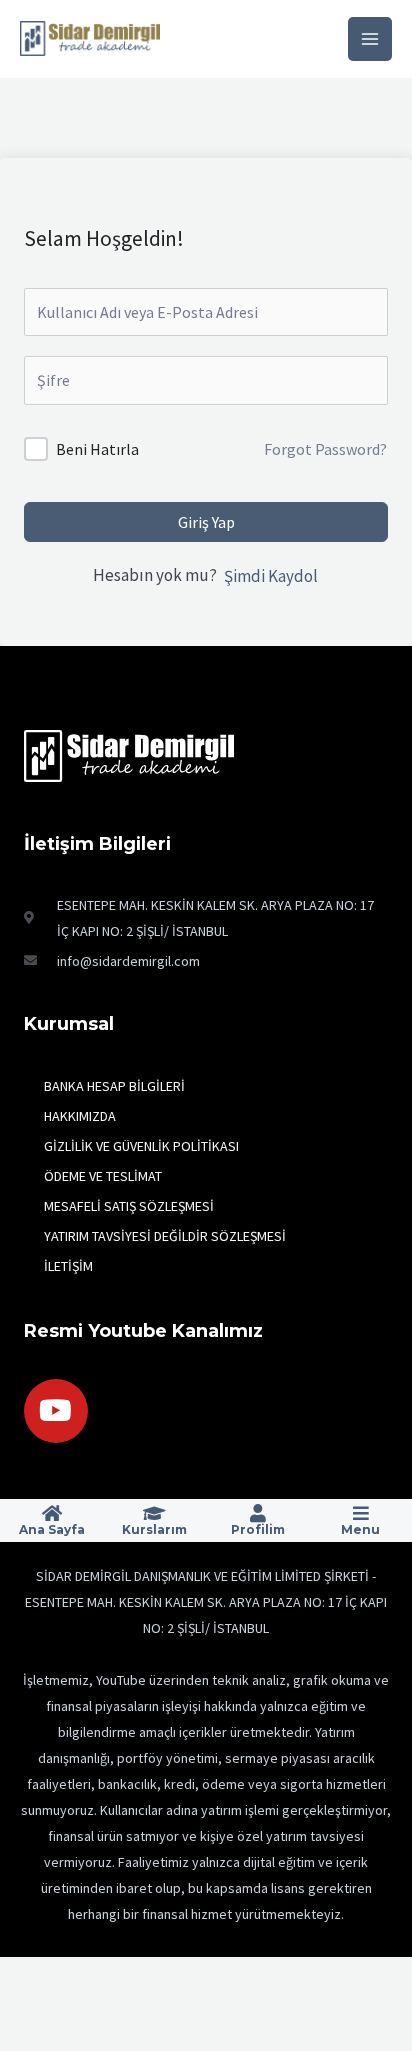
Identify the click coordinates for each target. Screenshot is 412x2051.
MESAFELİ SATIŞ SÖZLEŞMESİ (129, 1206)
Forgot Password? (325, 449)
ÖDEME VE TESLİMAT (103, 1176)
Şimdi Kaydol (271, 576)
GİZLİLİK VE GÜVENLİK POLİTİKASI (141, 1146)
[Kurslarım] (155, 1513)
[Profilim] (258, 1513)
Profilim (258, 1529)
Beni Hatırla (97, 449)
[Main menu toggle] (370, 39)
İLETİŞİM (68, 1266)
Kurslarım (154, 1529)
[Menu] (361, 1513)
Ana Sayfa (52, 1529)
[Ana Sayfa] (52, 1513)
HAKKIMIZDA (80, 1116)
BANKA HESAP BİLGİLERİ (114, 1086)
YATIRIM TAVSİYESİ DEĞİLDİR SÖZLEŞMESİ (165, 1236)
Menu (360, 1529)
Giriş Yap (206, 522)
